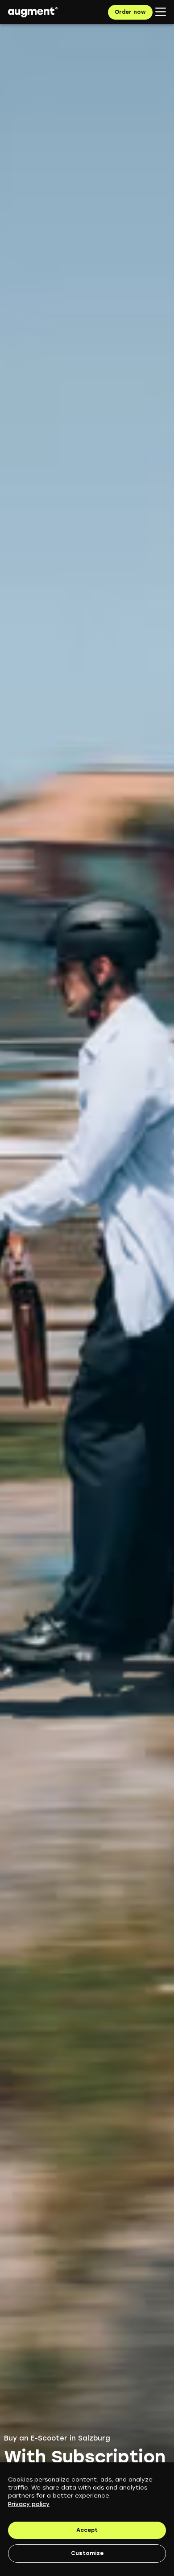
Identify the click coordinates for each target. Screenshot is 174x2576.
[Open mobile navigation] (161, 12)
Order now (130, 12)
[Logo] (33, 12)
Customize (87, 2553)
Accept (87, 2530)
